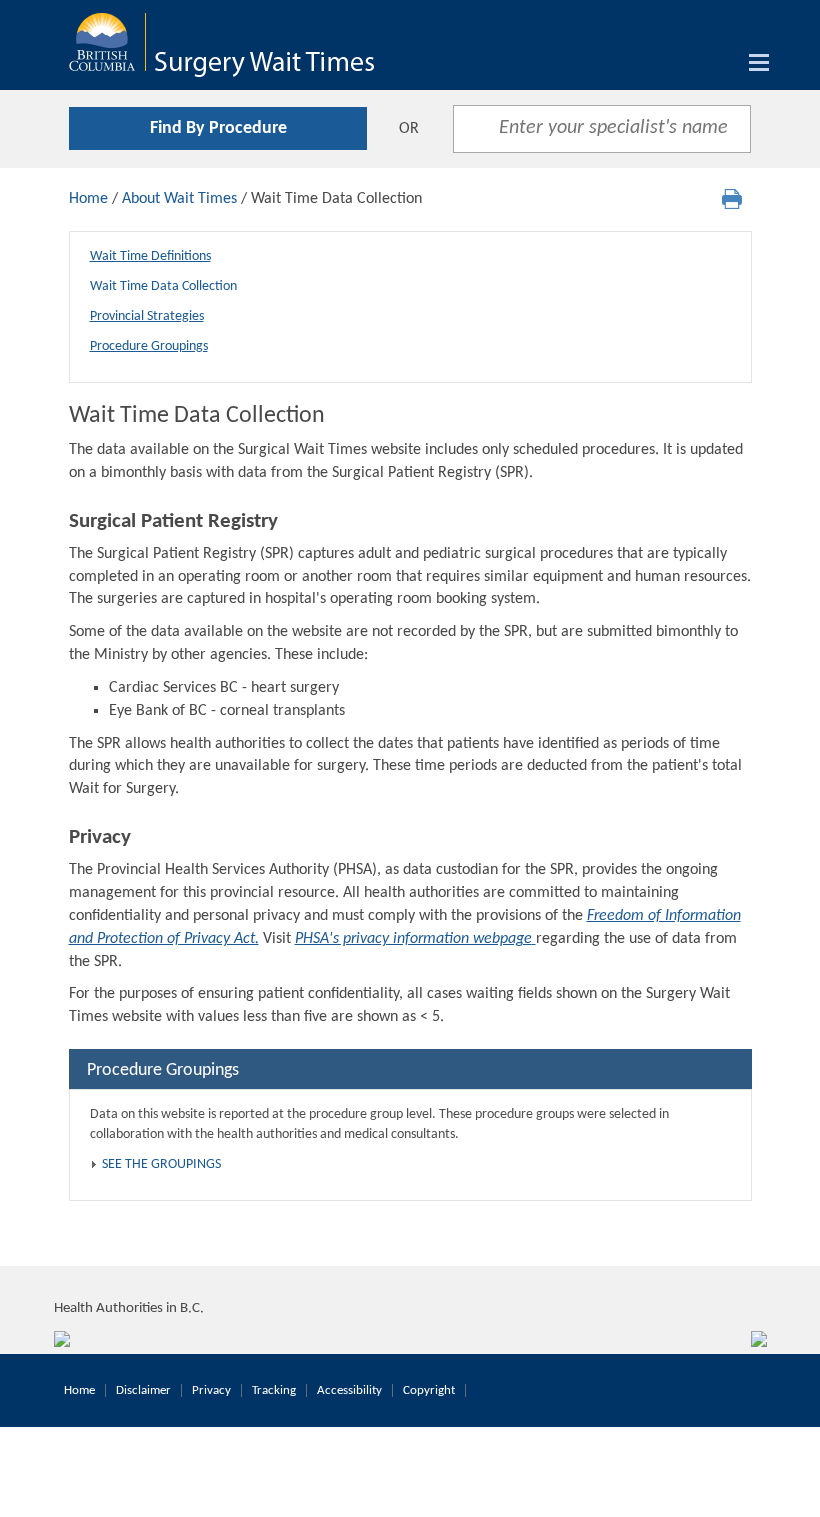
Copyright (429, 1390)
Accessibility (349, 1390)
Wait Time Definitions (150, 256)
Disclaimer (143, 1390)
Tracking (274, 1390)
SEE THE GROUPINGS (161, 1164)
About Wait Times (179, 199)
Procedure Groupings (149, 346)
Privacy (211, 1390)
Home (88, 199)
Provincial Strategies (147, 316)
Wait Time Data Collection (163, 286)
